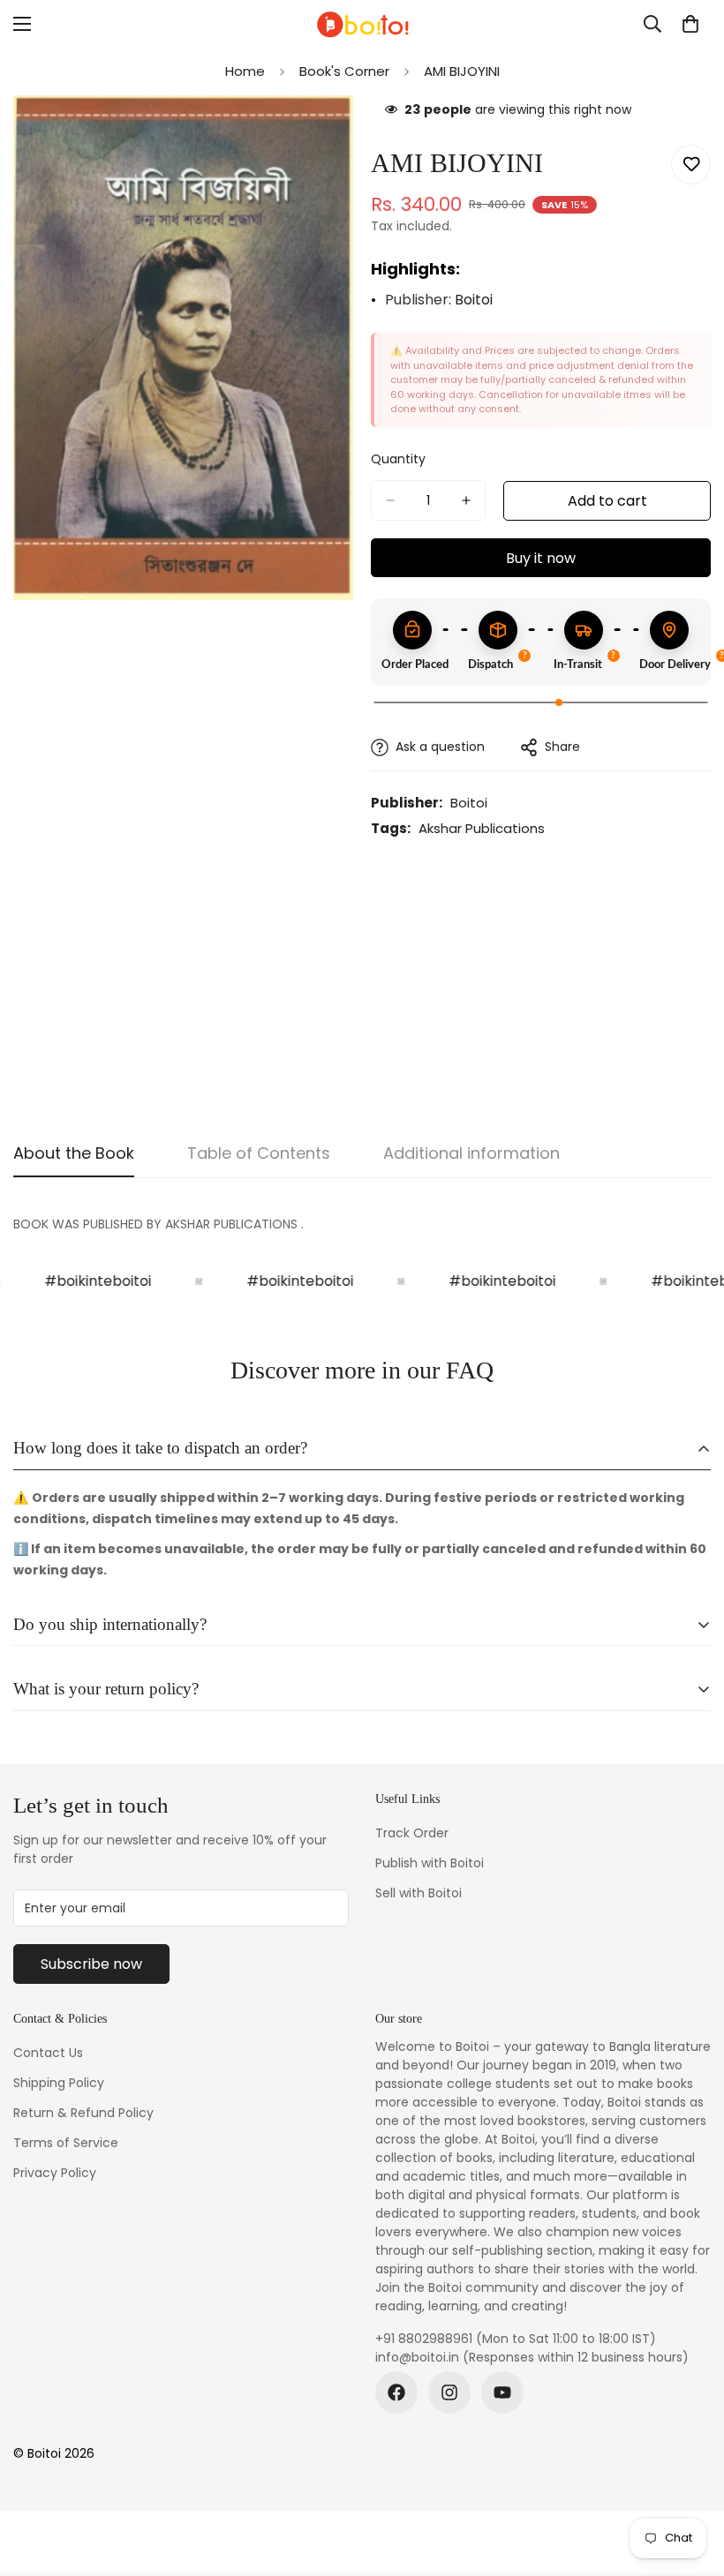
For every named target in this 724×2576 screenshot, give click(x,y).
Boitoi (474, 300)
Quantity (398, 459)
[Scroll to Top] (690, 2480)
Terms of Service (66, 2143)
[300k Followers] (396, 2392)
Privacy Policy (55, 2173)
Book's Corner (344, 71)
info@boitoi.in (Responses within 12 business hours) (532, 2357)
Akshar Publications (482, 828)
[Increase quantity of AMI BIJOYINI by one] (466, 500)
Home (245, 71)
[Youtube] (502, 2392)
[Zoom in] (324, 133)
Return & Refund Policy (83, 2113)
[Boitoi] (362, 24)
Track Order (412, 1833)
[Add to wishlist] (691, 165)
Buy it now (541, 558)
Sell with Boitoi (419, 1893)
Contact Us (48, 2053)
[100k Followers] (449, 2392)
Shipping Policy (59, 2083)
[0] (690, 24)
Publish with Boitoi (430, 1863)
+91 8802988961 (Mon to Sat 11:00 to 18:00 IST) (516, 2339)
